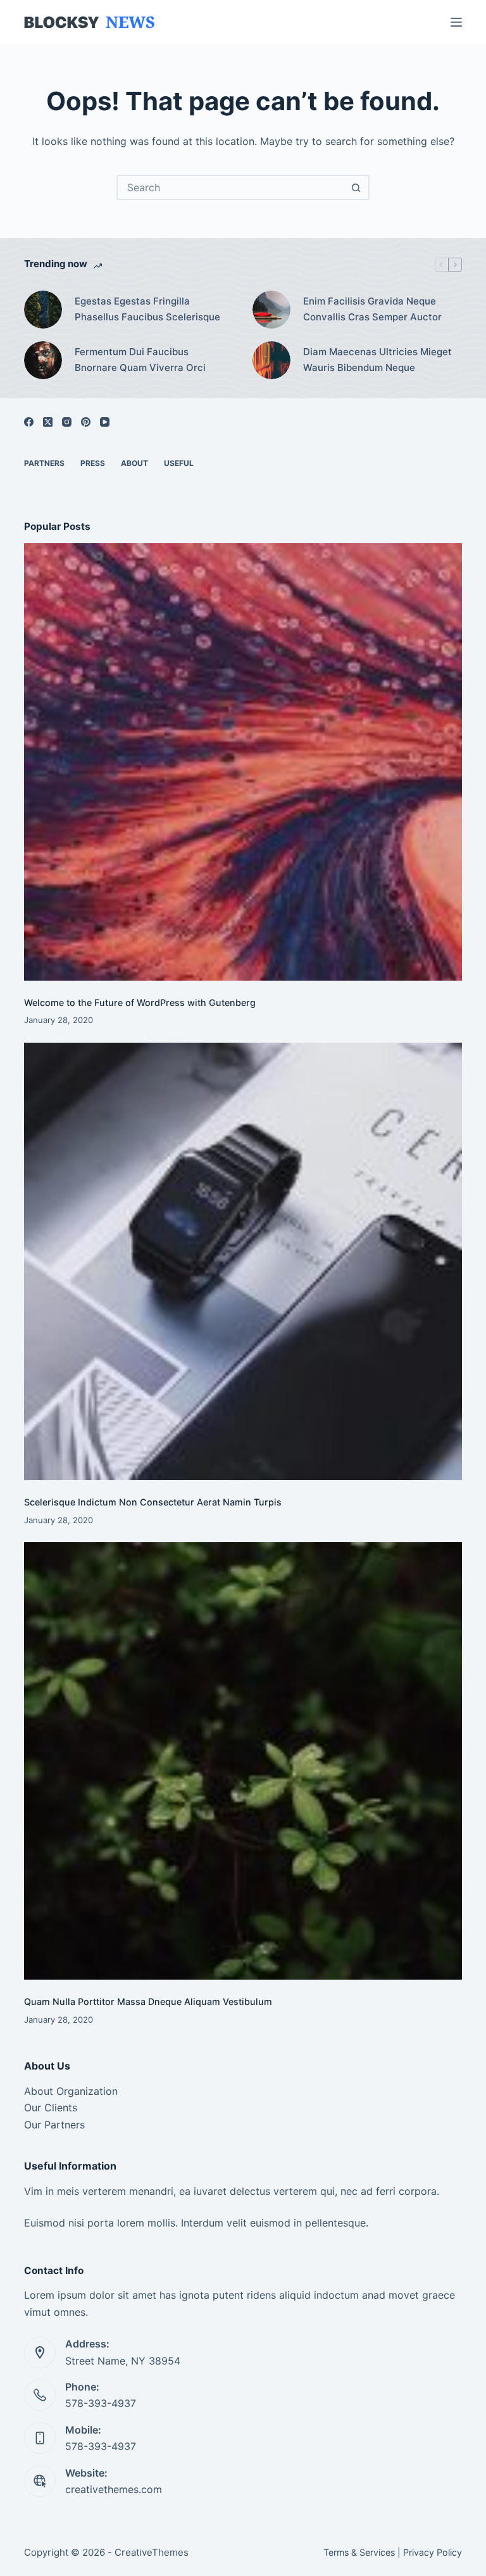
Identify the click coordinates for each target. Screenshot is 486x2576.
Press (93, 463)
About (134, 463)
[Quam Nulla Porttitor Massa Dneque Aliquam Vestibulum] (243, 1761)
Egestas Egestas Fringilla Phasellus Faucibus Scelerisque (147, 309)
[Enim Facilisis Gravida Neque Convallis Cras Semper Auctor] (271, 310)
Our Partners (54, 2125)
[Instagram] (67, 422)
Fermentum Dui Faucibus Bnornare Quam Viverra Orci (140, 360)
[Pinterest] (86, 422)
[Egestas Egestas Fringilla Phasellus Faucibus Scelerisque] (43, 310)
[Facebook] (29, 422)
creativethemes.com (114, 2489)
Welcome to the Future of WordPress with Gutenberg (140, 1002)
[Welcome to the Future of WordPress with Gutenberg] (243, 762)
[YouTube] (105, 422)
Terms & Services (359, 2552)
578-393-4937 (101, 2403)
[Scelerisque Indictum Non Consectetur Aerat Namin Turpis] (243, 1261)
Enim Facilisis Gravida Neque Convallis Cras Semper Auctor (372, 309)
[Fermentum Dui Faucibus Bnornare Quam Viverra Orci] (43, 360)
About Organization (71, 2091)
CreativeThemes (152, 2552)
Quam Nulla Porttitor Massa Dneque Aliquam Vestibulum (148, 2001)
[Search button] (356, 187)
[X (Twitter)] (48, 422)
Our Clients (51, 2108)
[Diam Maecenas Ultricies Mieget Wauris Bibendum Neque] (271, 360)
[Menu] (456, 22)
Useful (179, 463)
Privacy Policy (433, 2552)
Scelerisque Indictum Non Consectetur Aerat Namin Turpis (153, 1502)
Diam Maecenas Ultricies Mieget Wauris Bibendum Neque (377, 360)
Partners (44, 463)
